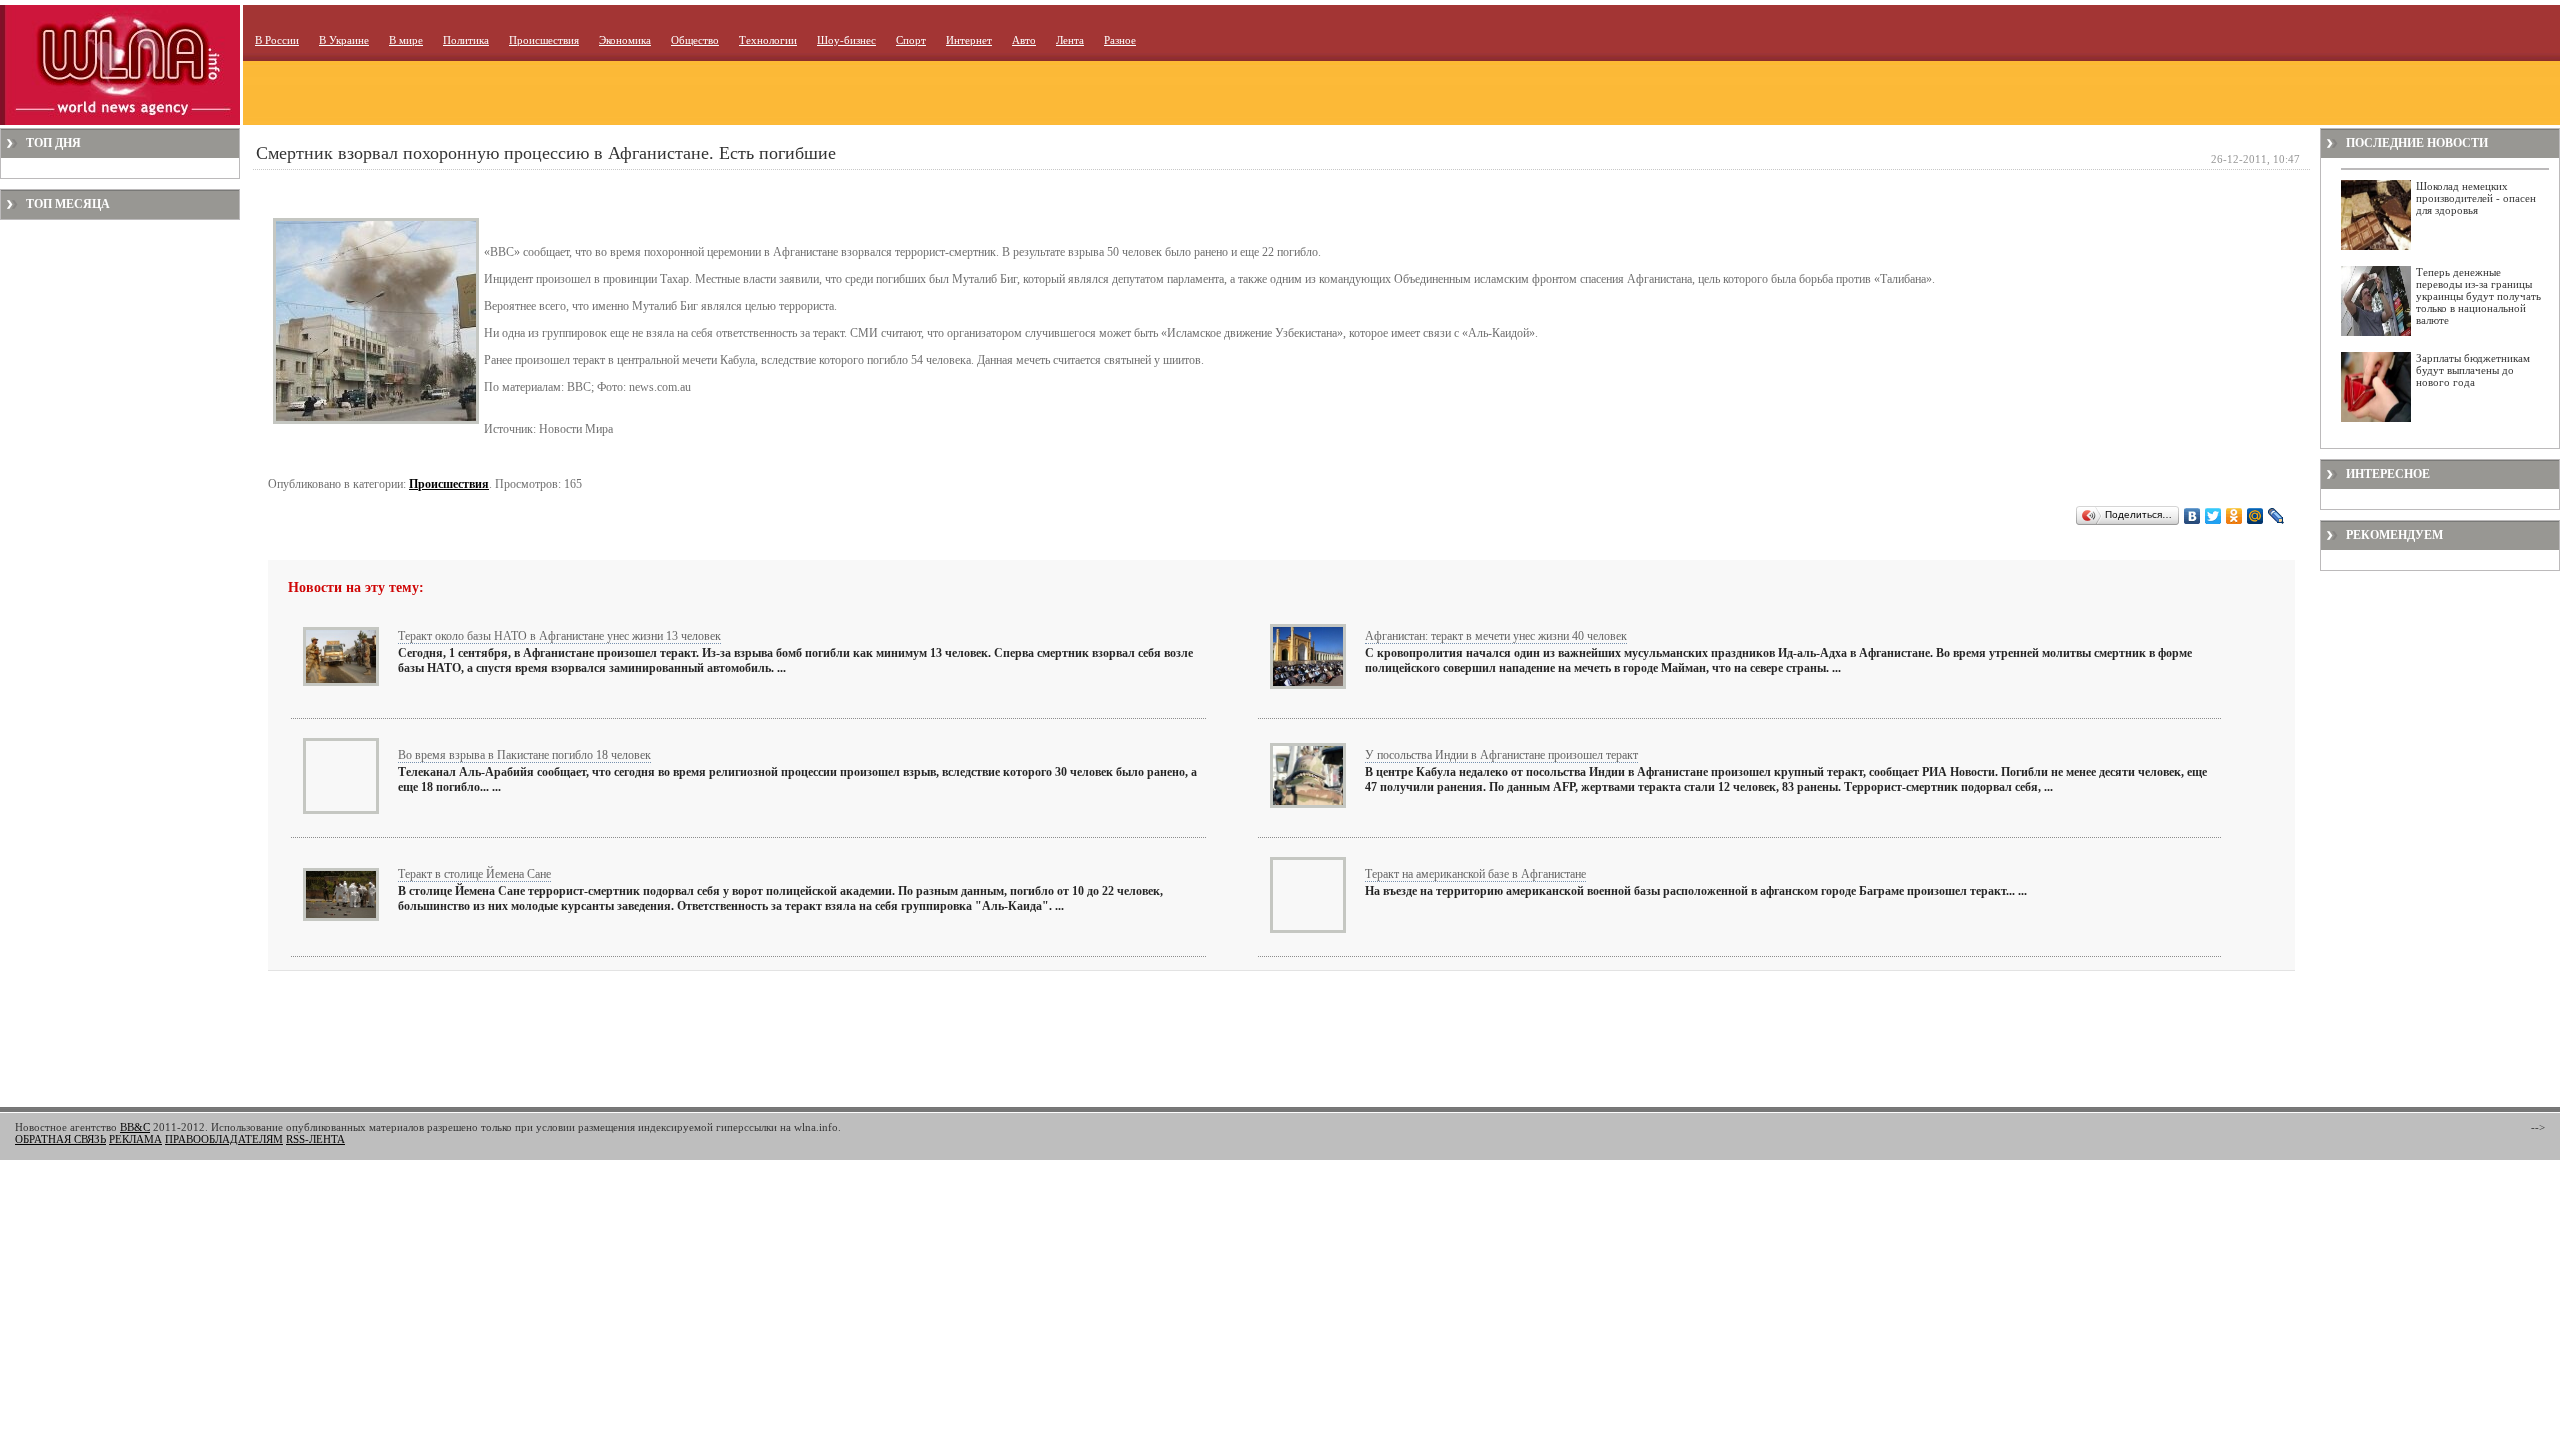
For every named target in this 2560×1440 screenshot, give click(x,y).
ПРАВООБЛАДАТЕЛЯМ (224, 1139)
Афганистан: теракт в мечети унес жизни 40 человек (1496, 636)
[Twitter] (2213, 516)
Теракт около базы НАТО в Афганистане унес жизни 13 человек (559, 636)
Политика (466, 40)
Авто (1024, 40)
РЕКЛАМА (135, 1139)
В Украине (344, 40)
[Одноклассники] (2234, 516)
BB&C (135, 1127)
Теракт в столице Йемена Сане (474, 874)
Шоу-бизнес (846, 40)
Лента (1070, 40)
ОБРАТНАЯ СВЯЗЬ (60, 1139)
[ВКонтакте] (2192, 516)
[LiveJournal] (2276, 516)
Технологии (768, 40)
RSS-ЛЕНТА (315, 1139)
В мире (406, 40)
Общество (695, 40)
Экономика (625, 40)
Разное (1120, 40)
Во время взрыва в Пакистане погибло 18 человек (524, 755)
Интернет (969, 40)
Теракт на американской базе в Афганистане (1475, 874)
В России (277, 40)
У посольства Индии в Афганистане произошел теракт (1501, 755)
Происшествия (544, 40)
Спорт (911, 40)
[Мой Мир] (2255, 516)
